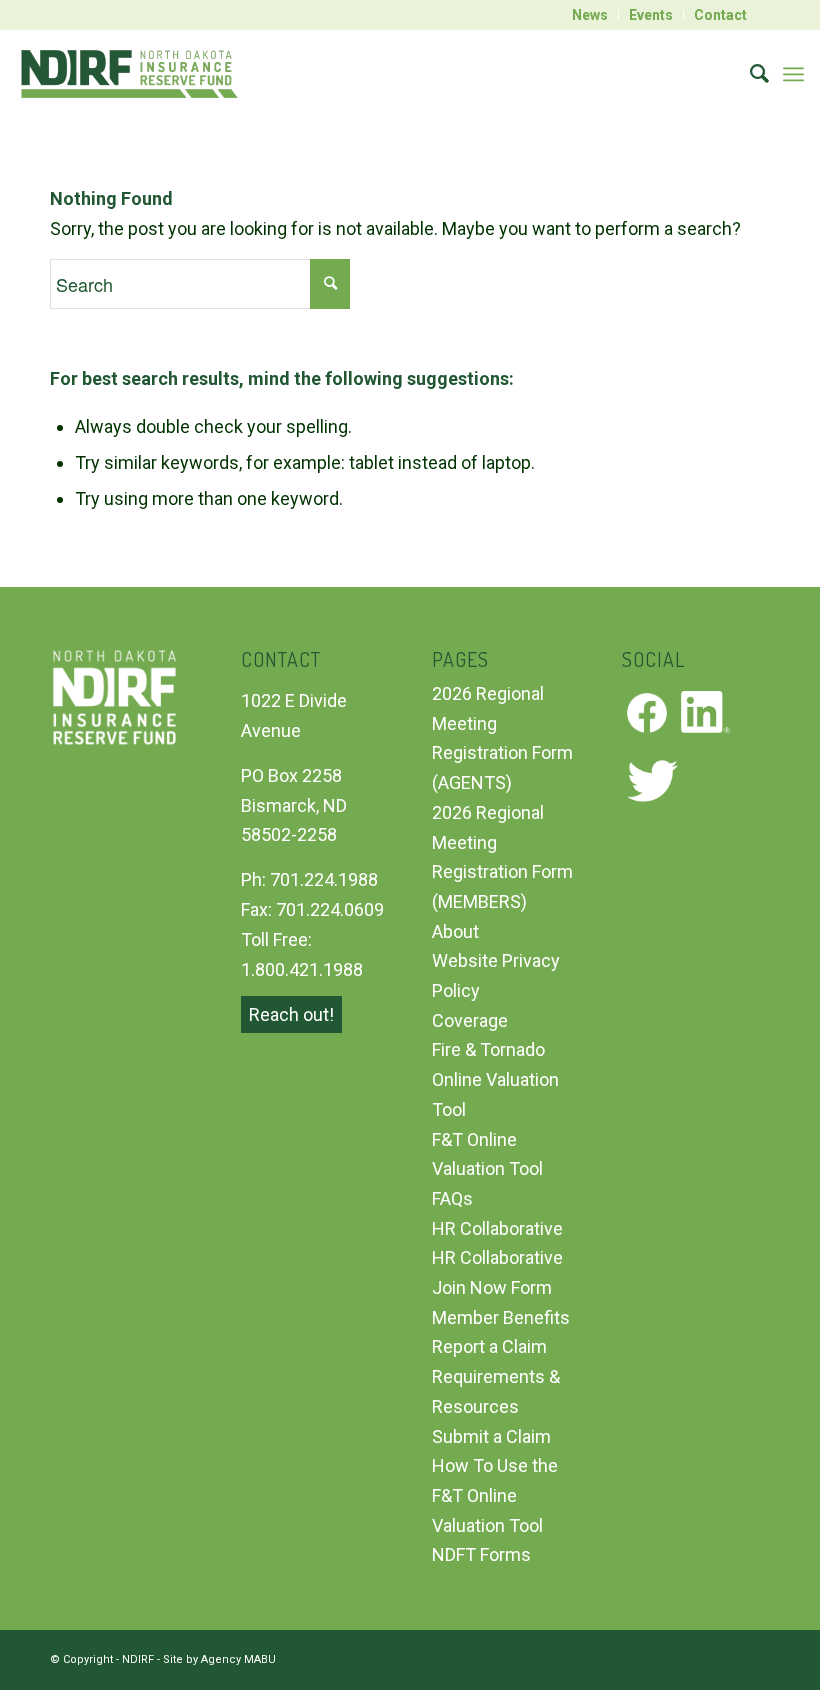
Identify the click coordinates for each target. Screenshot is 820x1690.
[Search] (749, 74)
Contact (720, 15)
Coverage (470, 1020)
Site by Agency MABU (219, 1659)
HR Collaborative (497, 1228)
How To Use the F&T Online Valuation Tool (495, 1495)
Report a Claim (489, 1346)
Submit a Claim (491, 1436)
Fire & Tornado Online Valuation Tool (495, 1079)
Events (651, 15)
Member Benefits (501, 1317)
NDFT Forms (481, 1554)
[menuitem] (590, 15)
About (455, 931)
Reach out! (291, 1014)
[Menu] (793, 74)
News (590, 15)
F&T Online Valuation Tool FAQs (487, 1169)
